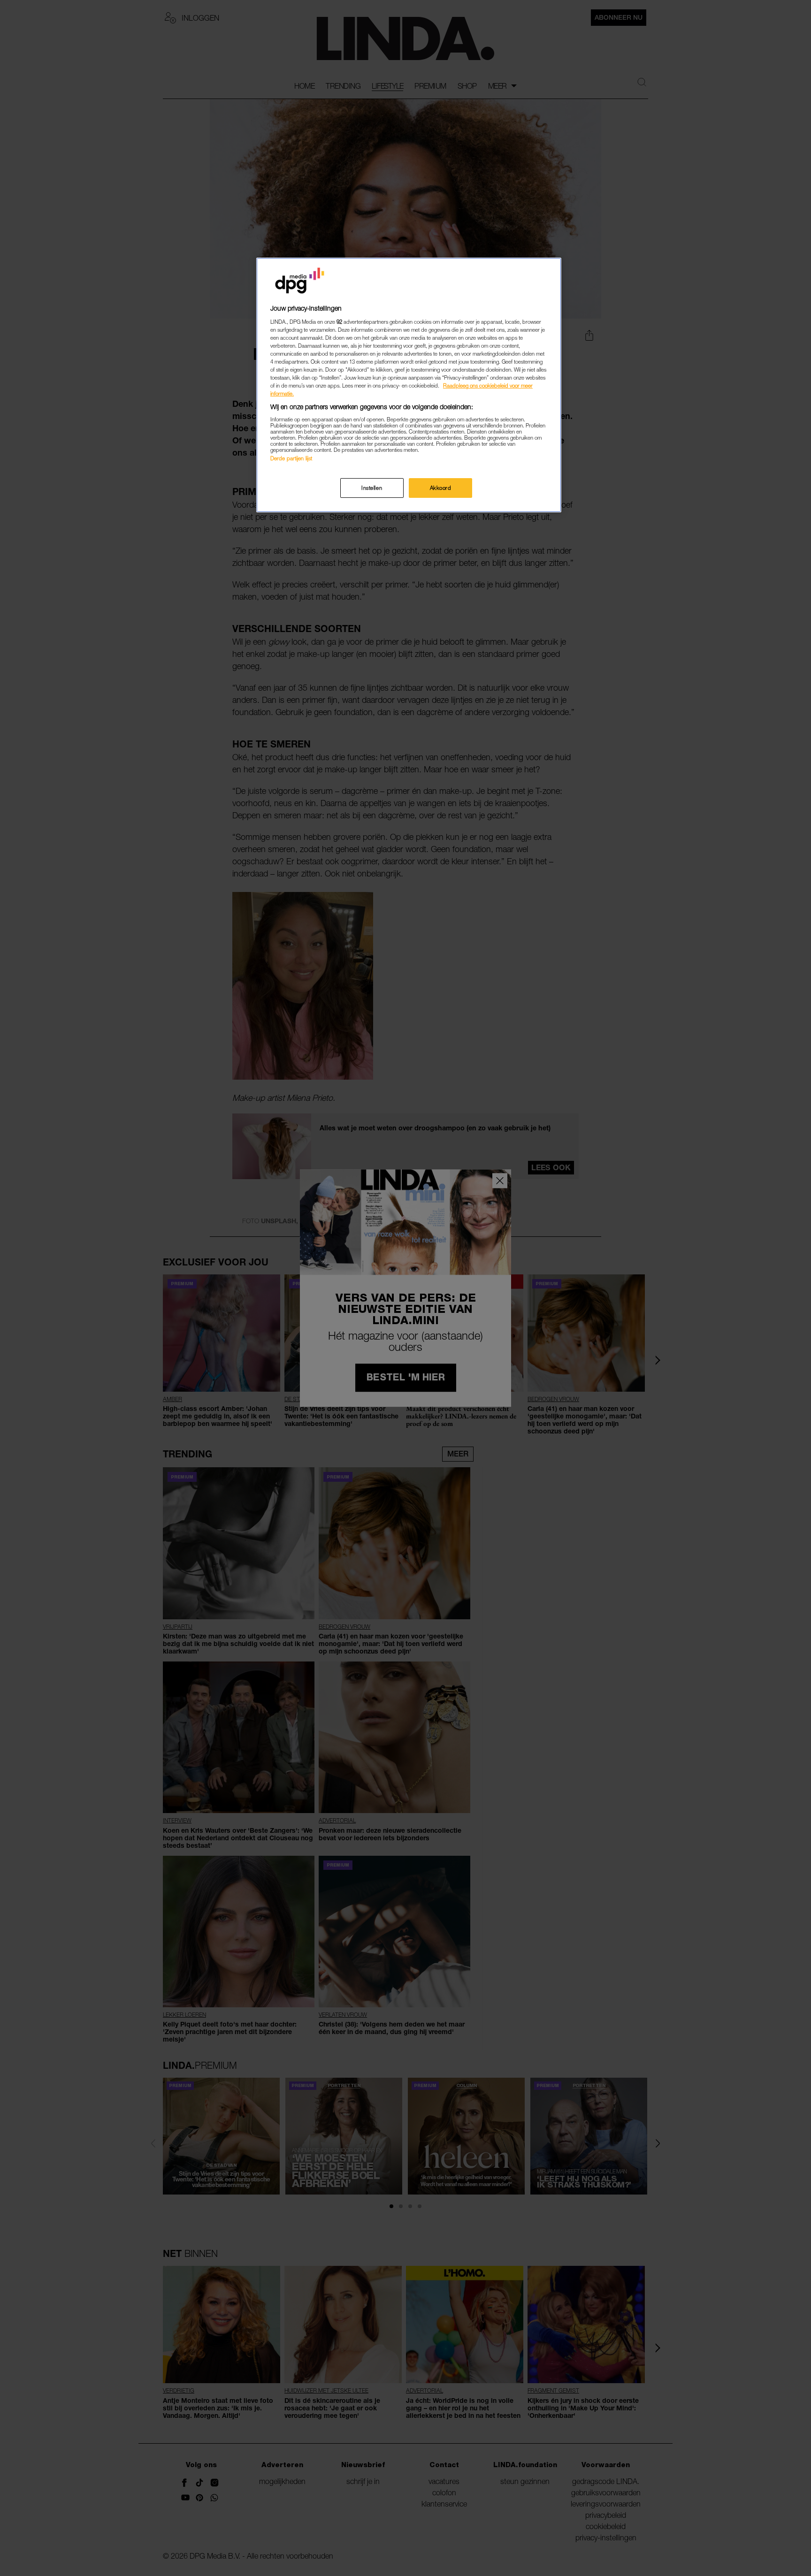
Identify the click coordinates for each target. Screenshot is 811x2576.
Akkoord (441, 488)
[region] (409, 385)
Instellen (372, 488)
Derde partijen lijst (291, 458)
